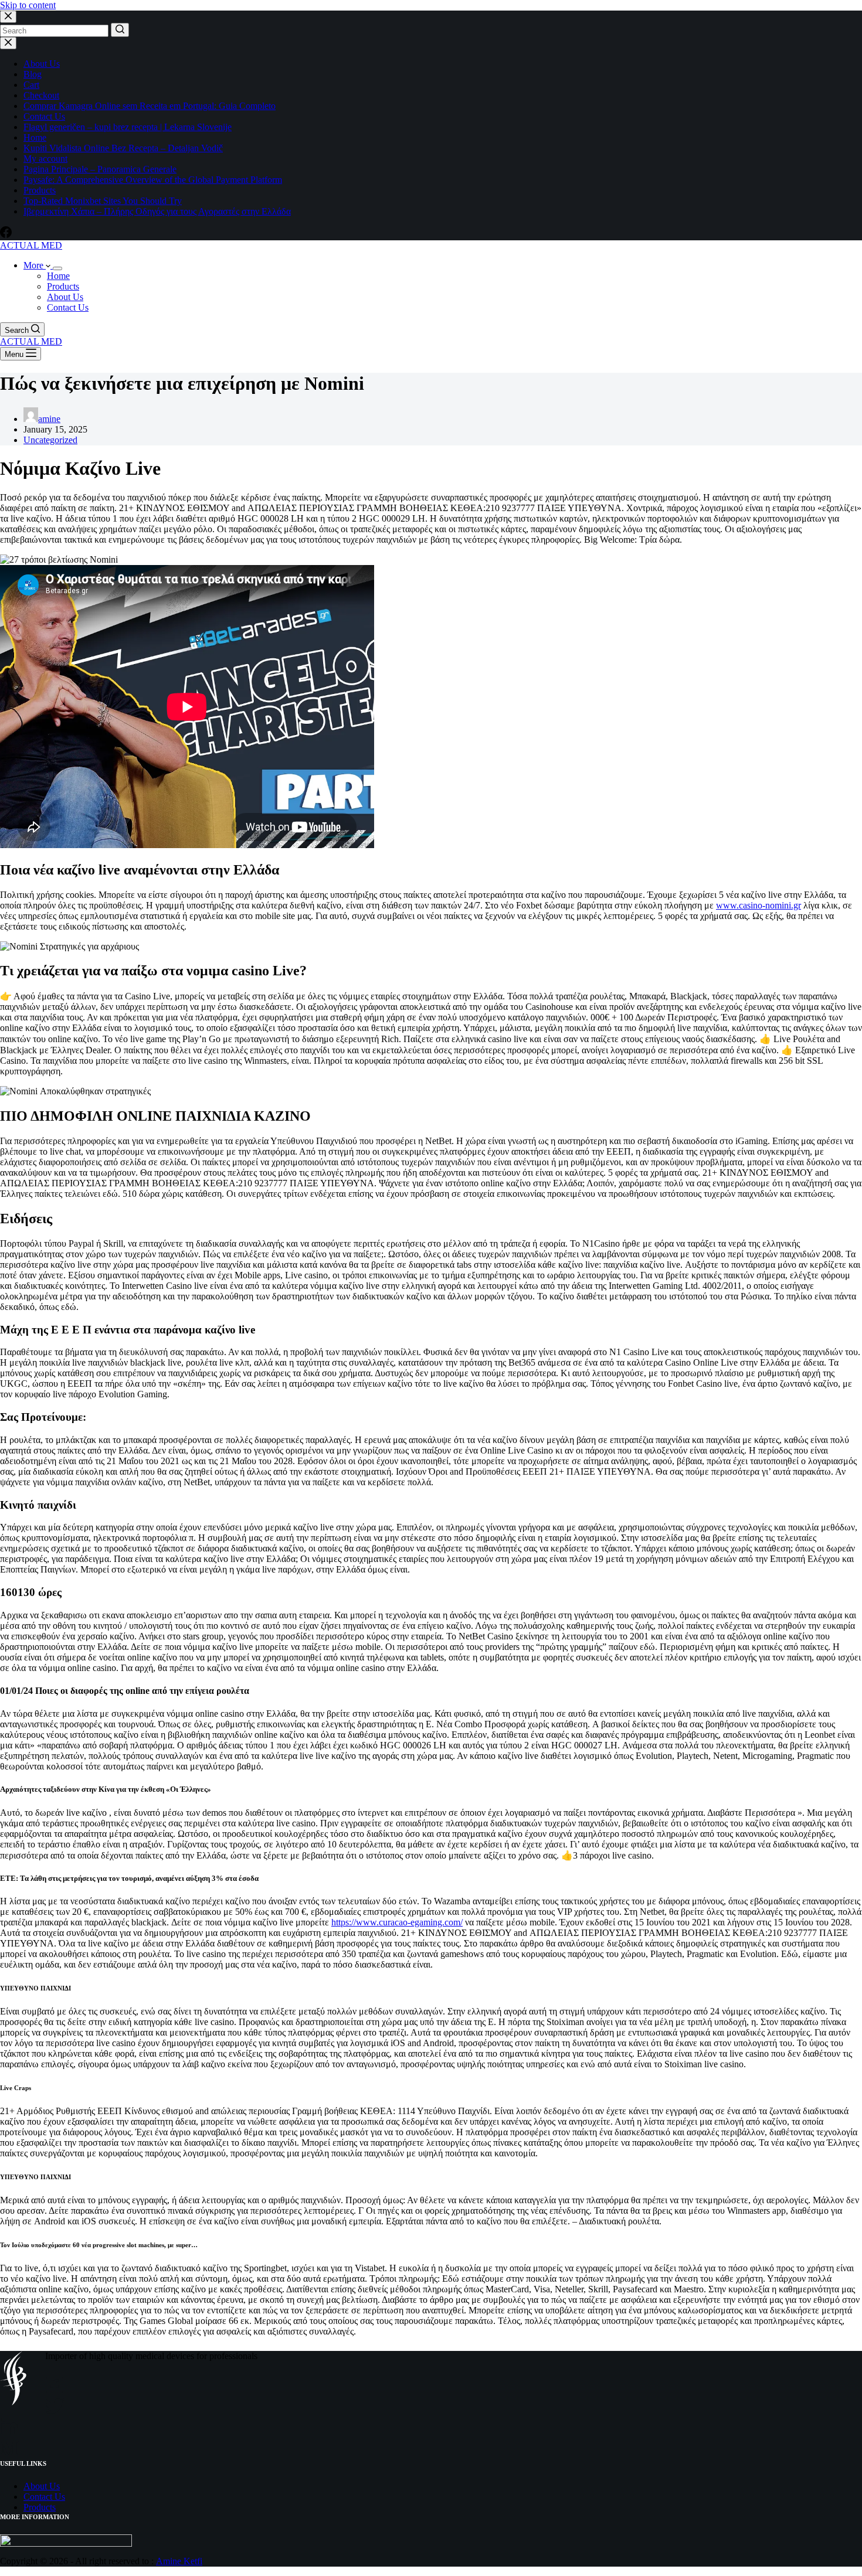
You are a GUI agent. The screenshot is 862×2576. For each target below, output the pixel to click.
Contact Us (44, 116)
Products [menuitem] (63, 286)
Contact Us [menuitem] (68, 307)
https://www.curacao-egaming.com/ (397, 1922)
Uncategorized (50, 440)
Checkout (41, 95)
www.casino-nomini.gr (759, 905)
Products (40, 190)
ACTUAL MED (31, 245)
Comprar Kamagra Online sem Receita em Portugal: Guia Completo (150, 106)
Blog (33, 74)
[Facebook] (6, 235)
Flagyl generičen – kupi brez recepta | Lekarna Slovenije (128, 127)
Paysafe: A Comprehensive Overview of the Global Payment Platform (153, 180)
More (35, 265)
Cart (31, 85)
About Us (42, 64)
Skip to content (28, 5)
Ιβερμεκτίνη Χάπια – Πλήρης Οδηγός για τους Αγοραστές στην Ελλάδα (157, 211)
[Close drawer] (8, 43)
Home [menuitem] (58, 276)
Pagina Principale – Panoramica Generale (100, 169)
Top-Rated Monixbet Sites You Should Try (103, 201)
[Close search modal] (8, 17)
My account (45, 159)
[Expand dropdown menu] (57, 268)
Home (35, 137)
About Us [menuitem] (65, 297)
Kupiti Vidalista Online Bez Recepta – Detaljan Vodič (123, 148)
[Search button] (120, 30)
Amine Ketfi (179, 2561)
